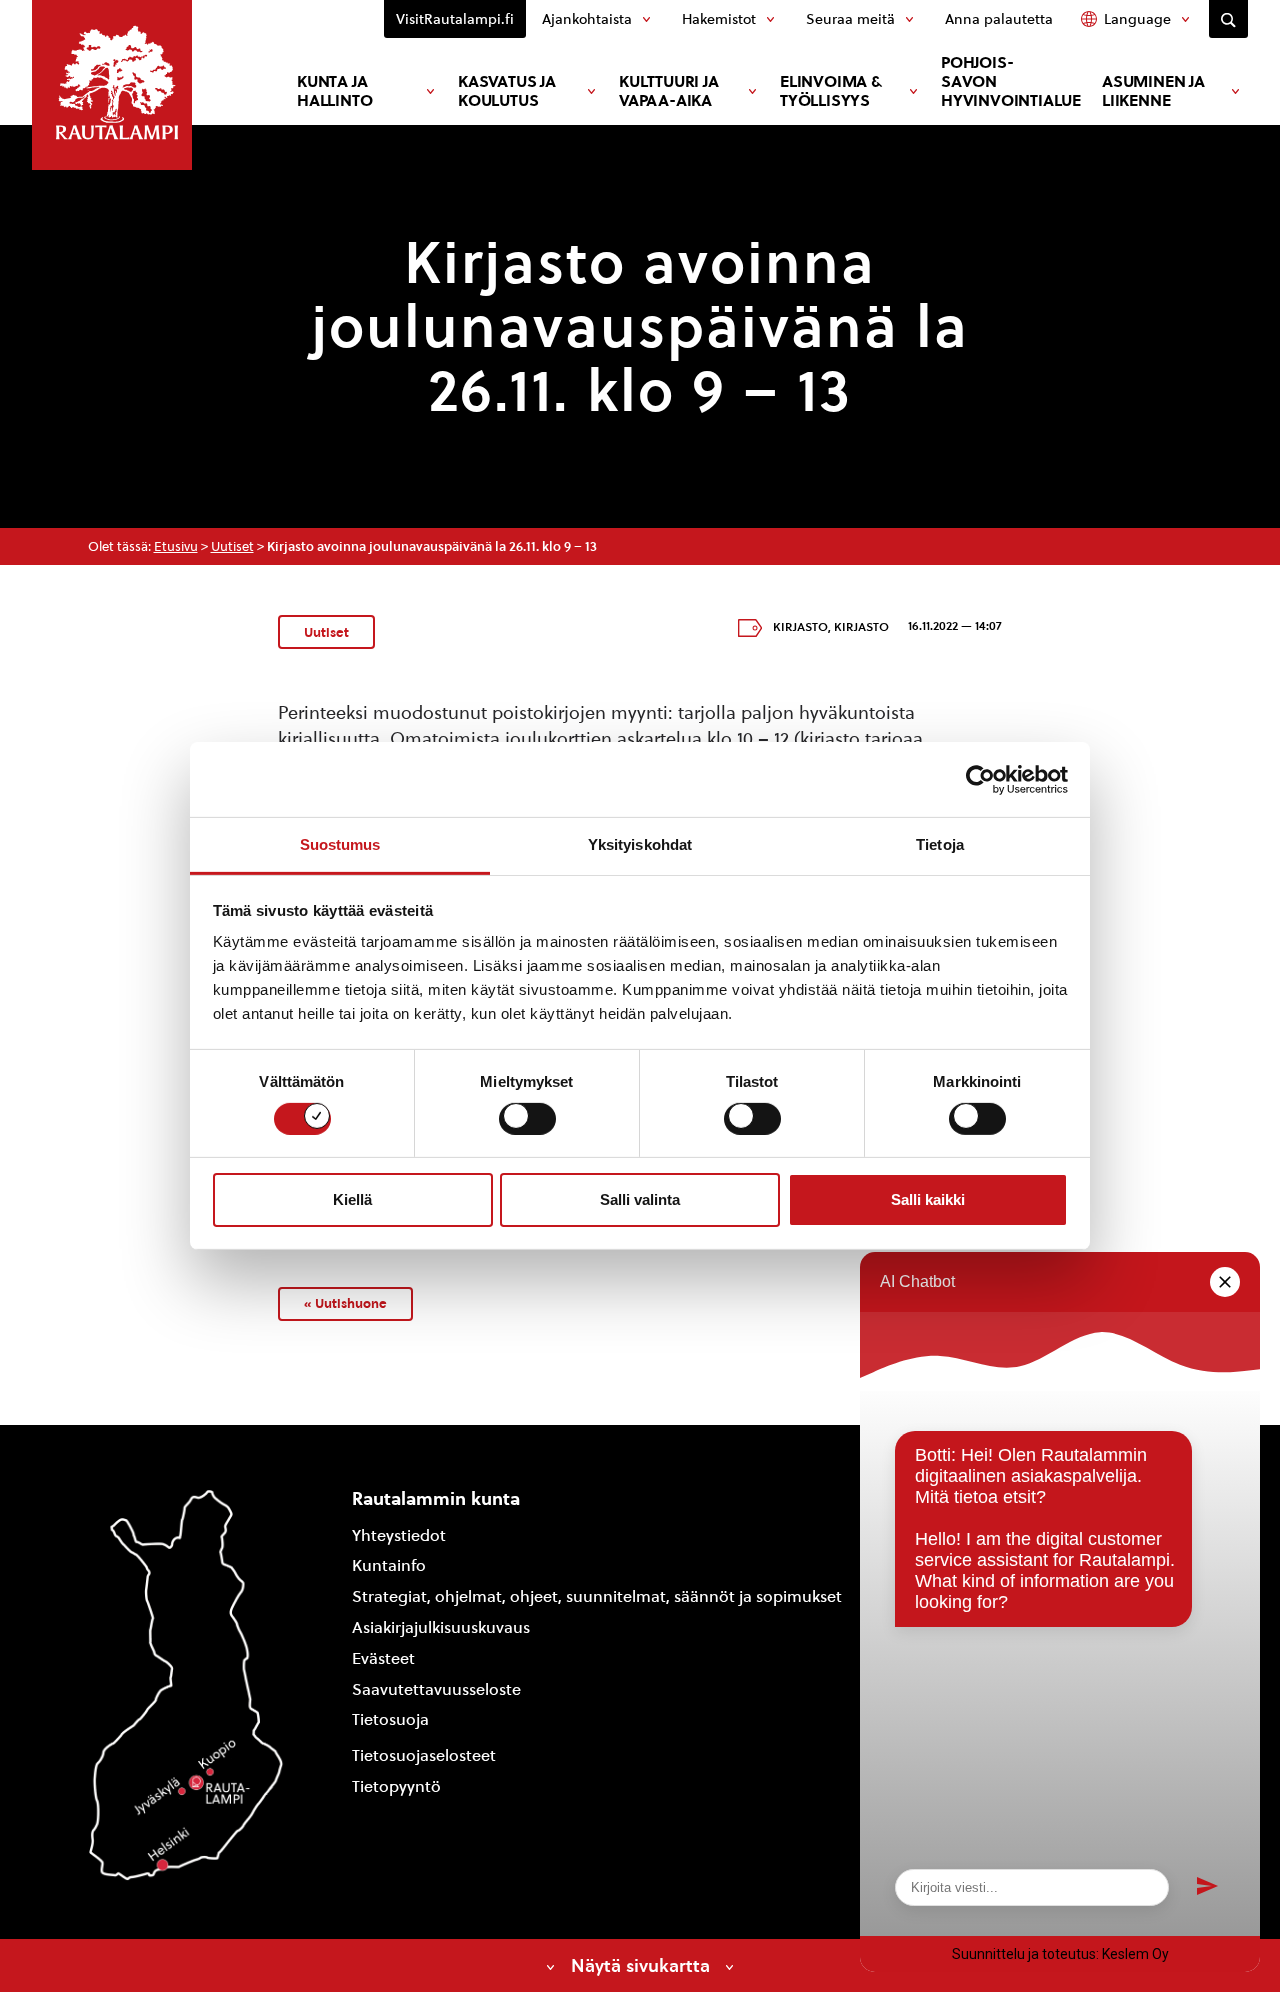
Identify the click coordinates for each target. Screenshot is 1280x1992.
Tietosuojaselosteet (424, 1755)
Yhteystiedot (399, 1535)
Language (1137, 19)
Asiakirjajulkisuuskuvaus (441, 1627)
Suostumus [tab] (340, 844)
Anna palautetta (999, 19)
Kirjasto (800, 627)
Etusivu (176, 546)
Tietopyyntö (396, 1786)
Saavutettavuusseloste (436, 1689)
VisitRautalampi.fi (455, 19)
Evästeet (383, 1658)
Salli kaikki (928, 1199)
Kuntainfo (389, 1565)
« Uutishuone (345, 1303)
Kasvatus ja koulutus (507, 91)
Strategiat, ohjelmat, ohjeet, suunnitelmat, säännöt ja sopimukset (597, 1596)
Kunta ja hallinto (334, 91)
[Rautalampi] (112, 85)
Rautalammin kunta (436, 1498)
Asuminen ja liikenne (1153, 91)
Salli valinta (640, 1199)
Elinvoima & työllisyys (831, 91)
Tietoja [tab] (940, 844)
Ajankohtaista (587, 19)
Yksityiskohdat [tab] (640, 844)
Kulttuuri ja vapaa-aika (669, 91)
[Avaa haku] (1228, 19)
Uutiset (232, 546)
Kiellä (352, 1199)
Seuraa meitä (850, 19)
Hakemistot (719, 19)
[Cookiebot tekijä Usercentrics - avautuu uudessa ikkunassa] (980, 779)
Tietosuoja (390, 1719)
